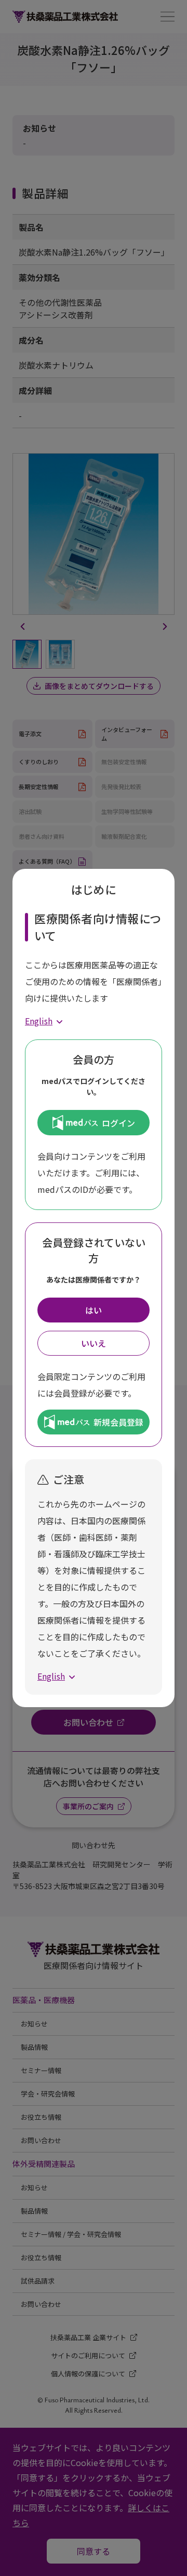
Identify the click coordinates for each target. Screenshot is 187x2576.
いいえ (94, 1343)
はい (94, 1310)
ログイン (118, 1123)
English (39, 1021)
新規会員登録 (118, 1422)
